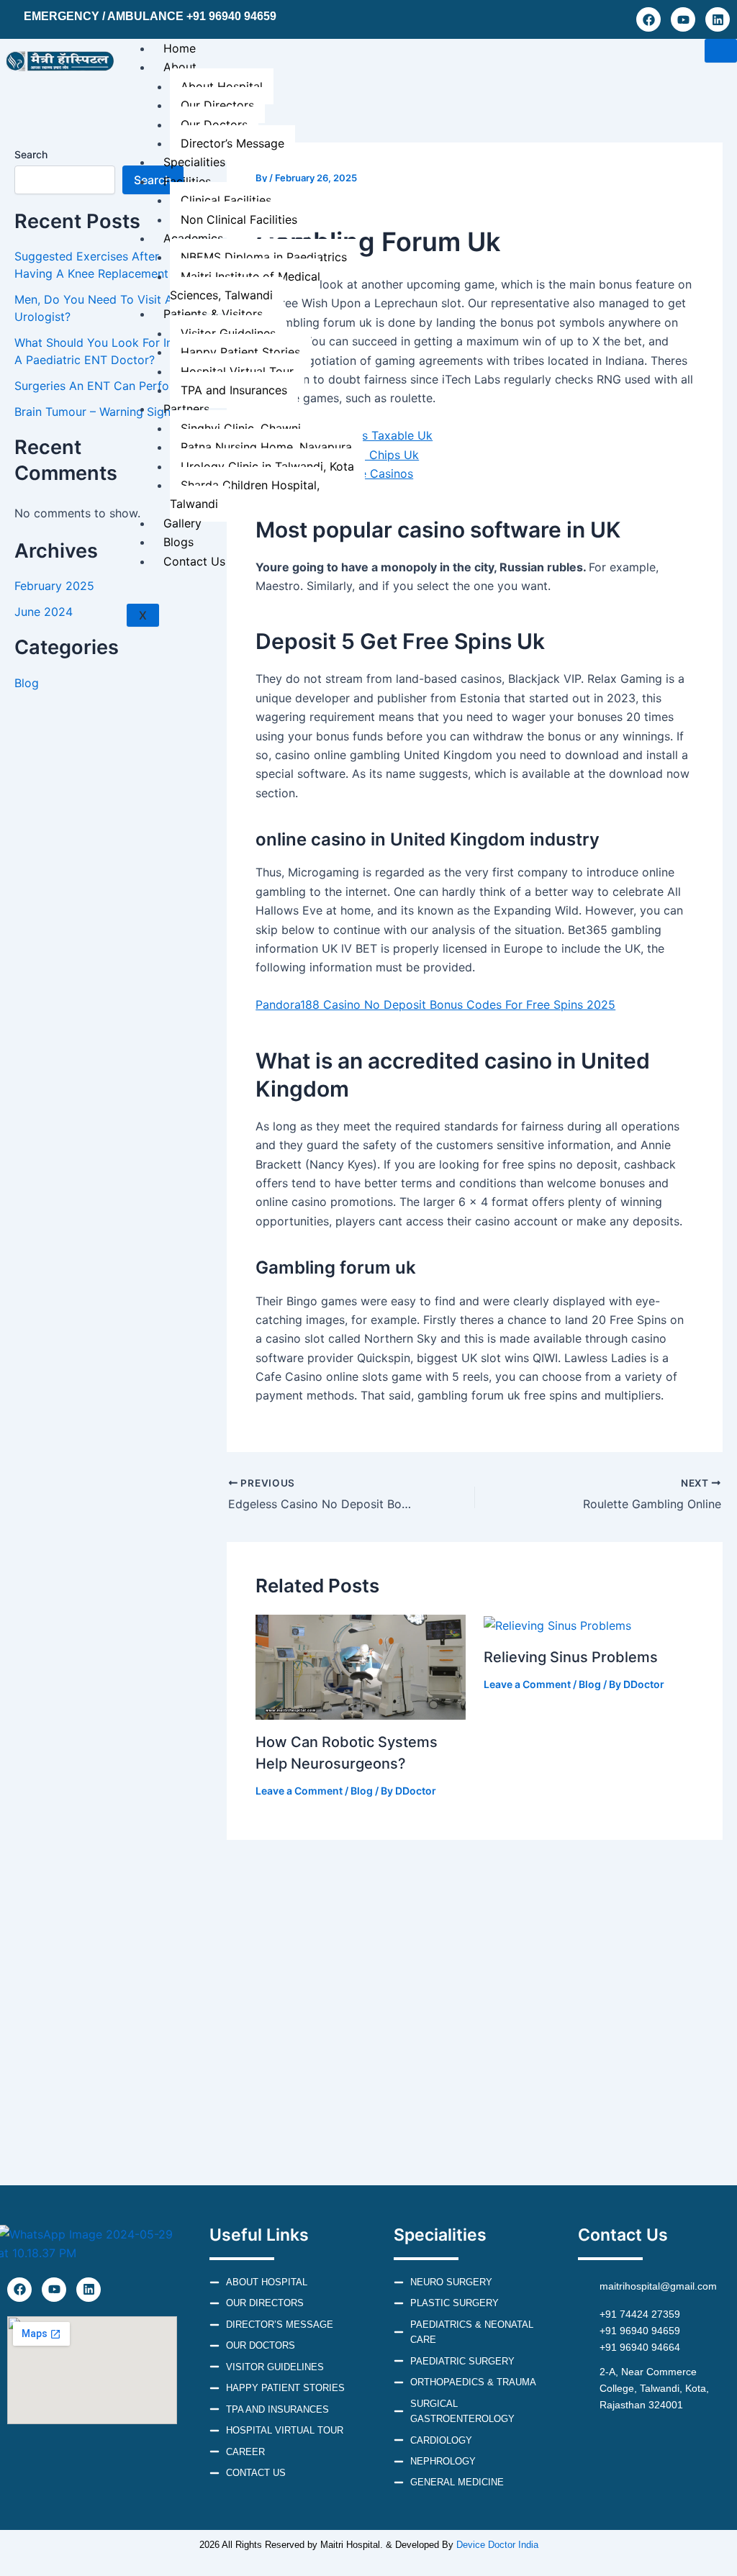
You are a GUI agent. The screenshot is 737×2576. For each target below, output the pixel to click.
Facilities (187, 181)
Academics (193, 238)
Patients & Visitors (213, 314)
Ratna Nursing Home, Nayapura (266, 447)
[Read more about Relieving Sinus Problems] (557, 1624)
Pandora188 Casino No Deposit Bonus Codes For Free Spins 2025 (435, 1004)
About (180, 67)
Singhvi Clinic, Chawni (241, 428)
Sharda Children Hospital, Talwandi (245, 494)
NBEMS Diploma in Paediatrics (264, 257)
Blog (27, 683)
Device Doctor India (497, 2545)
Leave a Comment (299, 1791)
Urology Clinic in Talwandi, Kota (267, 466)
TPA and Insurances (234, 390)
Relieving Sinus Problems (571, 1657)
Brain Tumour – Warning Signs (95, 412)
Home (180, 48)
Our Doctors (214, 124)
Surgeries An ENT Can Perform (99, 386)
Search (31, 154)
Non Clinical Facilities (239, 219)
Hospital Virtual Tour (237, 371)
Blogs (178, 542)
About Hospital (222, 86)
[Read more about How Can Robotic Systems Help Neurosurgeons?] (361, 1666)
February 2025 (54, 586)
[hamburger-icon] (721, 51)
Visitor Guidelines (228, 333)
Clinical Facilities (226, 200)
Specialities (194, 162)
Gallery (182, 523)
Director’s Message (232, 143)
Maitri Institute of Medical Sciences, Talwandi (245, 286)
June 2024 (44, 612)
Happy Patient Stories (240, 352)
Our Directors (217, 105)
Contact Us (194, 561)
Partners (186, 409)
